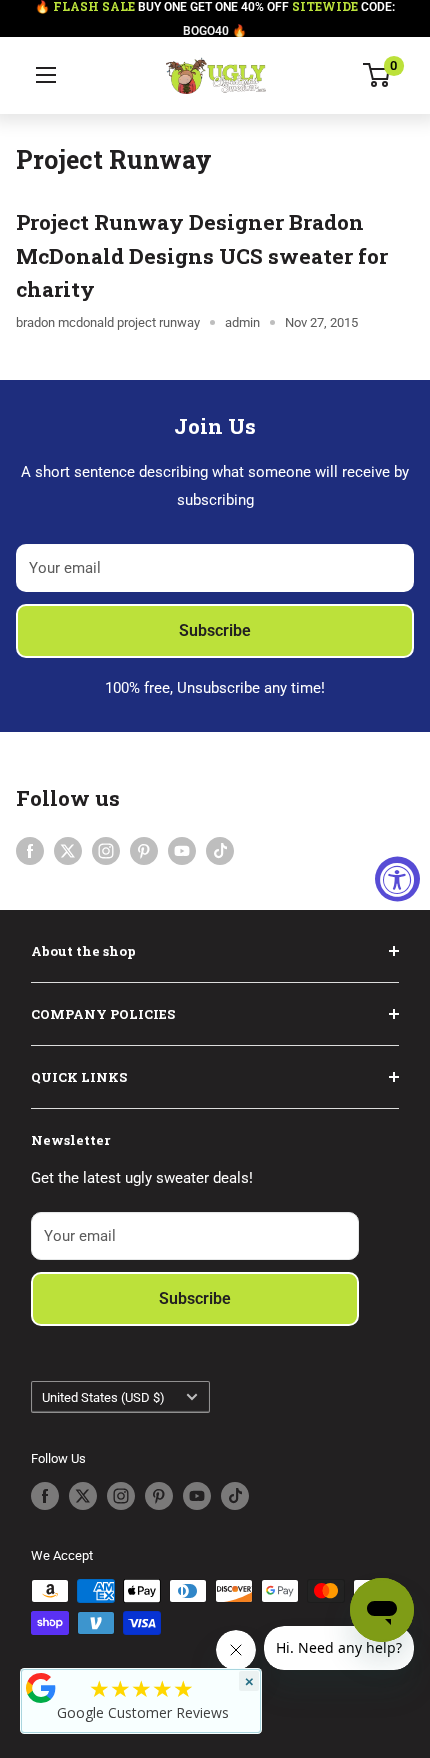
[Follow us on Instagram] (106, 850)
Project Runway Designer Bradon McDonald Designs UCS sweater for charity (202, 255)
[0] (377, 75)
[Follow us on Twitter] (68, 850)
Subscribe (215, 630)
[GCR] (41, 1688)
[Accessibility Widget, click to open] (397, 879)
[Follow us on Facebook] (30, 850)
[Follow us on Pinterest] (144, 850)
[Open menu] (46, 75)
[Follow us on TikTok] (220, 850)
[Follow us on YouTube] (182, 850)
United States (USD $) (103, 1397)
